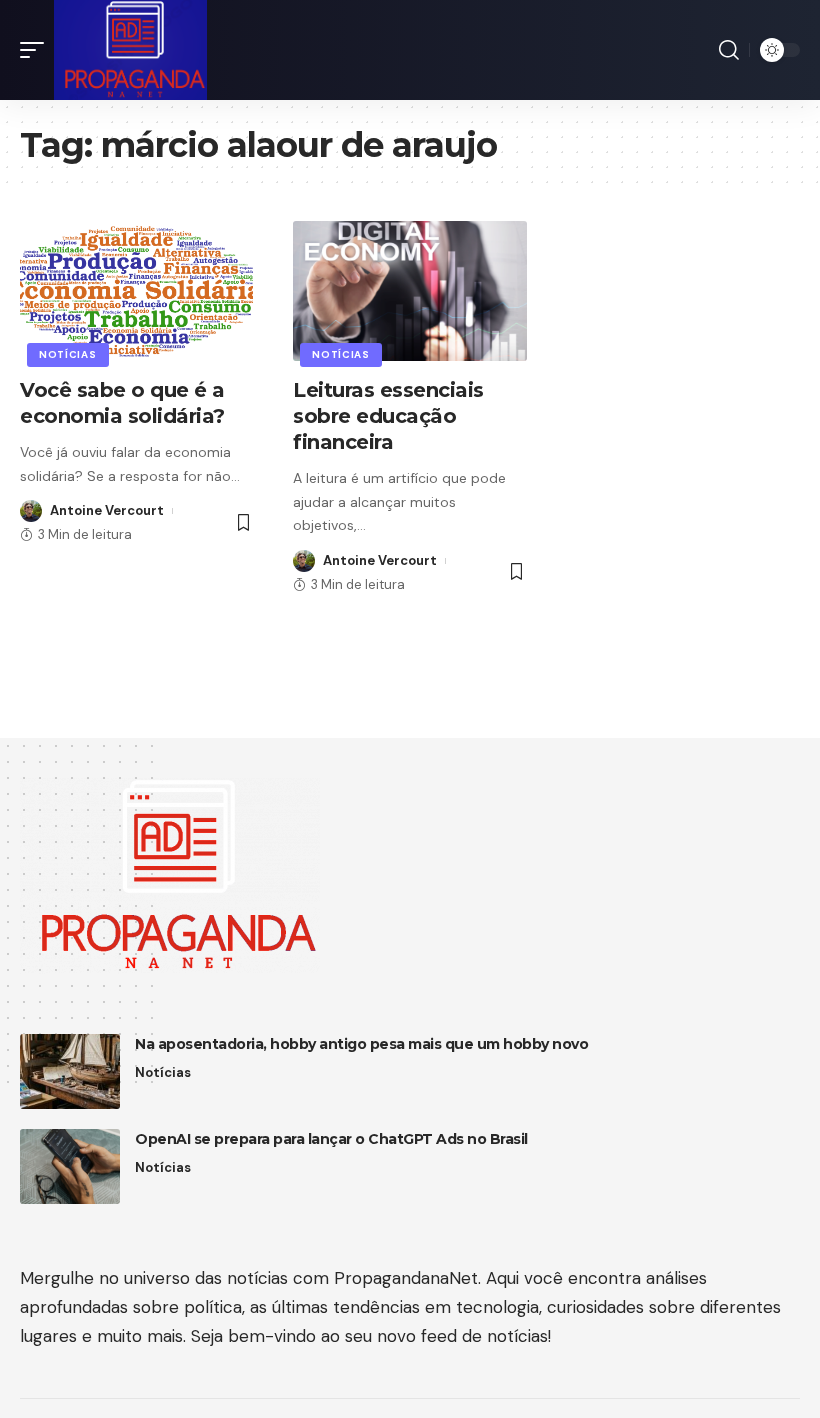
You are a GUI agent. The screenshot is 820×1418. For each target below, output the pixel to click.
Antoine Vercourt (107, 510)
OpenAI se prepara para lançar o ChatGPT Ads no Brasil (331, 1139)
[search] (729, 50)
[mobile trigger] (37, 50)
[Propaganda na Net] (130, 50)
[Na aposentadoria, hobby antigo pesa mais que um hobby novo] (70, 1071)
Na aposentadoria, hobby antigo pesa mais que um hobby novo (361, 1044)
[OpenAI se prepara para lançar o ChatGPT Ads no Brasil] (70, 1166)
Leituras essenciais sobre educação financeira (388, 416)
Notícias (68, 354)
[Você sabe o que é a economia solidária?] (136, 291)
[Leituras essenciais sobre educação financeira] (409, 291)
